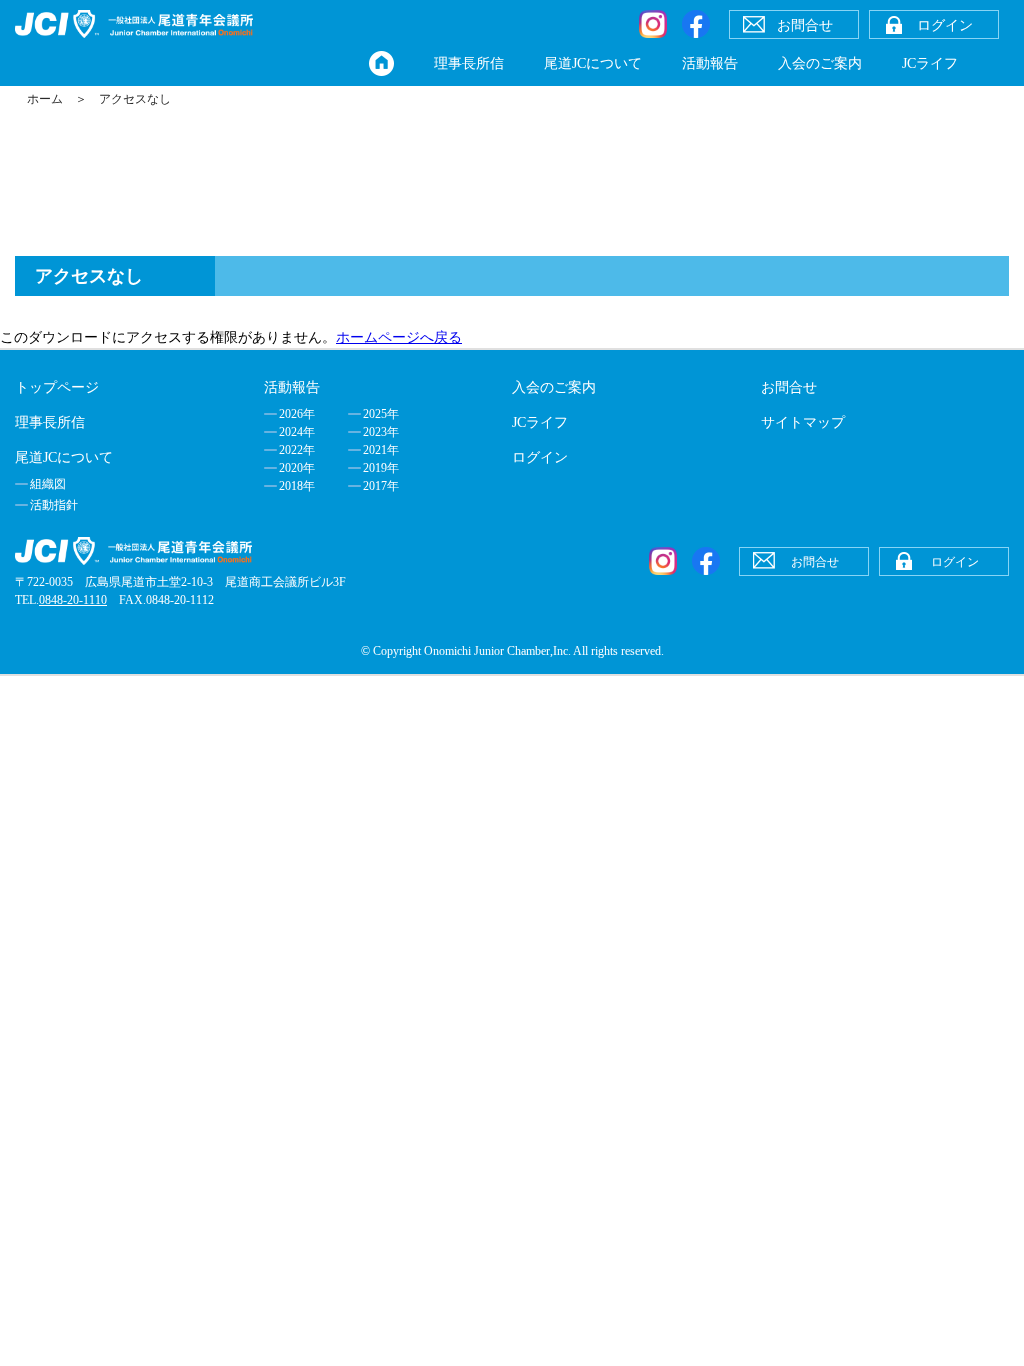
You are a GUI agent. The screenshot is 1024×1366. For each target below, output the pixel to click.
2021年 (381, 450)
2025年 (381, 414)
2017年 (381, 486)
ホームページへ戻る (399, 337)
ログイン (540, 457)
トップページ (57, 387)
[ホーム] (381, 63)
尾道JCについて (593, 63)
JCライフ (930, 63)
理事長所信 (469, 63)
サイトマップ (803, 422)
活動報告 (710, 63)
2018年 (297, 486)
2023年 (381, 432)
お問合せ (789, 387)
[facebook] (696, 24)
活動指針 (54, 505)
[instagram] (653, 24)
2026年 (297, 414)
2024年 (297, 432)
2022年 (297, 450)
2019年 (381, 468)
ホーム (45, 99)
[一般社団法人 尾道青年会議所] (134, 24)
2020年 (297, 468)
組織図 (48, 484)
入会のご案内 (820, 63)
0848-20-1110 (73, 600)
